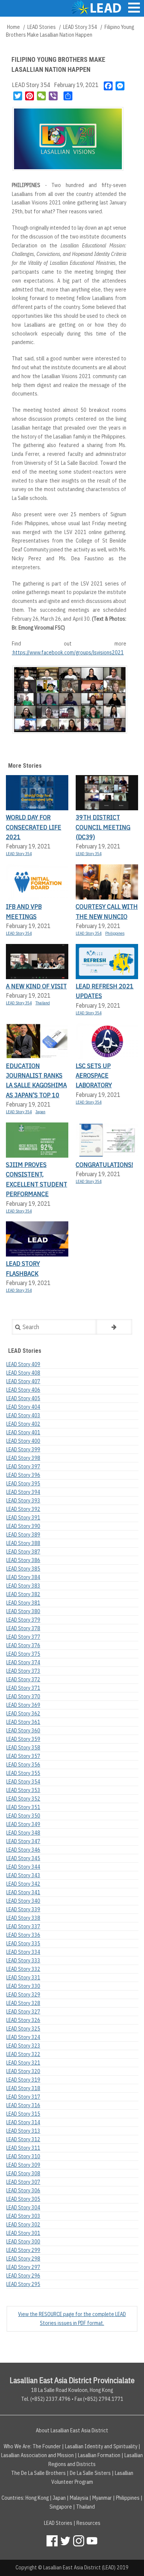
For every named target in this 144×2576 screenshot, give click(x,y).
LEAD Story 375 (23, 1654)
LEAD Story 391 (23, 1518)
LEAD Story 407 (23, 1381)
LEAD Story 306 (23, 2190)
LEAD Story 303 (23, 2216)
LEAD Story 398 (23, 1458)
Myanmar (102, 2498)
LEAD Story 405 (23, 1398)
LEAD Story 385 (23, 1569)
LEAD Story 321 (23, 2063)
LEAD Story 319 (23, 2080)
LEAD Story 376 (23, 1645)
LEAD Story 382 (23, 1594)
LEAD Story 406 (23, 1390)
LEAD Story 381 (23, 1603)
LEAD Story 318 (23, 2088)
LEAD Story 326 (23, 2020)
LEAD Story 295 (23, 2284)
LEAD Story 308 (23, 2173)
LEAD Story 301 (23, 2233)
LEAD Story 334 (23, 1952)
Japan (40, 1112)
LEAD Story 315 (23, 2114)
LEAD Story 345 (23, 1858)
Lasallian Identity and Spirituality (101, 2446)
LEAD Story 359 (23, 1739)
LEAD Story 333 (23, 1961)
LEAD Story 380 (23, 1611)
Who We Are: (18, 2446)
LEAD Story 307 (23, 2182)
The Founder (47, 2446)
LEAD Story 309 (23, 2165)
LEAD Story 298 (23, 2259)
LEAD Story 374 (23, 1662)
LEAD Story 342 (23, 1884)
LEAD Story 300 (23, 2242)
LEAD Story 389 (23, 1535)
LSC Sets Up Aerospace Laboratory (94, 1075)
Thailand (43, 1003)
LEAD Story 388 (23, 1543)
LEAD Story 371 (23, 1688)
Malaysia (79, 2498)
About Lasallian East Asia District (72, 2430)
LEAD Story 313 (23, 2131)
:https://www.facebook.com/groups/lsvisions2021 (68, 653)
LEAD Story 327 (23, 2012)
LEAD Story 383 (23, 1586)
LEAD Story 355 (23, 1773)
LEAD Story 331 (23, 1978)
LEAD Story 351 (23, 1807)
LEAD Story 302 (23, 2225)
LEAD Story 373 (23, 1671)
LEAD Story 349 (23, 1824)
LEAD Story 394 (23, 1492)
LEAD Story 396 (23, 1475)
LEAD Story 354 (80, 27)
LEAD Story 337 (23, 1926)
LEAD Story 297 (23, 2267)
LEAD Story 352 (23, 1799)
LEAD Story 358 (23, 1748)
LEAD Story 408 (23, 1373)
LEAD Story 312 (23, 2139)
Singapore (61, 2507)
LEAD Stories (42, 27)
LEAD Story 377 (23, 1637)
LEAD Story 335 (23, 1943)
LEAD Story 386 (23, 1560)
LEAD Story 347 (23, 1841)
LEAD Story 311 (23, 2148)
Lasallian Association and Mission (37, 2455)
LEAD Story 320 (23, 2071)
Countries (12, 2498)
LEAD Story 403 (23, 1415)
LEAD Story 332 (23, 1969)
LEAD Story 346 (23, 1850)
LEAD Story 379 (23, 1620)
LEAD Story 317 (23, 2097)
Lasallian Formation (99, 2455)
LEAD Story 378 (23, 1628)
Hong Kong (37, 2498)
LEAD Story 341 (23, 1892)
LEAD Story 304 (23, 2208)
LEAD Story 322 (23, 2054)
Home (13, 27)
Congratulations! (104, 1164)
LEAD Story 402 (23, 1424)
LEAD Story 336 (23, 1935)
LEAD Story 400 (23, 1441)
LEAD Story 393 (23, 1501)
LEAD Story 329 (23, 1995)
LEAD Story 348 (23, 1833)
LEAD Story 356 (23, 1765)
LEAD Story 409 (23, 1364)
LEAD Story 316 (23, 2105)
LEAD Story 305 (23, 2199)
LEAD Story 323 (23, 2046)
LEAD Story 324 (23, 2037)
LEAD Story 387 (23, 1552)
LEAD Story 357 (23, 1756)
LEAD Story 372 (23, 1679)
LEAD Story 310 (23, 2156)
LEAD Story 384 (23, 1577)
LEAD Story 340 (23, 1901)
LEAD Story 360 (23, 1731)
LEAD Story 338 (23, 1918)
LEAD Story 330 (23, 1986)
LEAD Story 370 (23, 1696)
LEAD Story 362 (23, 1714)
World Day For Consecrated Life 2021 (34, 827)
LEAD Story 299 (23, 2250)
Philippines (115, 933)
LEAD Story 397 (23, 1466)
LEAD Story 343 (23, 1875)
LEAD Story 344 (23, 1867)
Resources (88, 2523)
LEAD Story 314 (23, 2122)
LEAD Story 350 (23, 1816)
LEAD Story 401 (23, 1432)
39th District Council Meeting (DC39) (103, 827)
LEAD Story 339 (23, 1909)
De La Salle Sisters (90, 2473)
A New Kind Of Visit (36, 986)
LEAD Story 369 (23, 1705)
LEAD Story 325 (23, 2029)
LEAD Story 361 (23, 1722)
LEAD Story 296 (23, 2276)
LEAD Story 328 (23, 2003)
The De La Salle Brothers (38, 2473)
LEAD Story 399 (23, 1449)
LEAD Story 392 (23, 1509)
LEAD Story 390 (23, 1526)
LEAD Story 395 (23, 1484)
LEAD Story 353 (23, 1790)
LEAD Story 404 (23, 1407)
